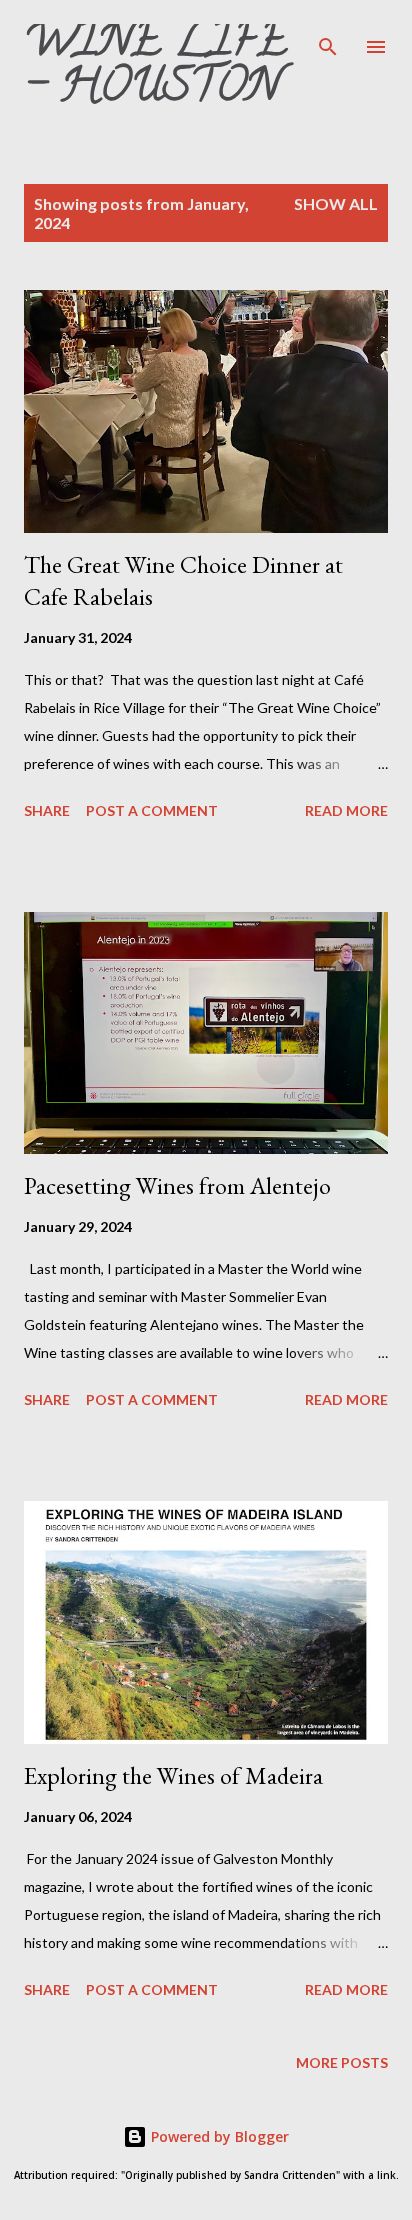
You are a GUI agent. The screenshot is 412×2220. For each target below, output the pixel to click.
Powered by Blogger (218, 2136)
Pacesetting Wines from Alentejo (177, 1185)
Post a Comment (152, 810)
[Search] (328, 36)
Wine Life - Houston (156, 68)
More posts (342, 2062)
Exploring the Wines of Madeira (173, 1775)
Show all (336, 203)
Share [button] (47, 810)
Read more (346, 810)
